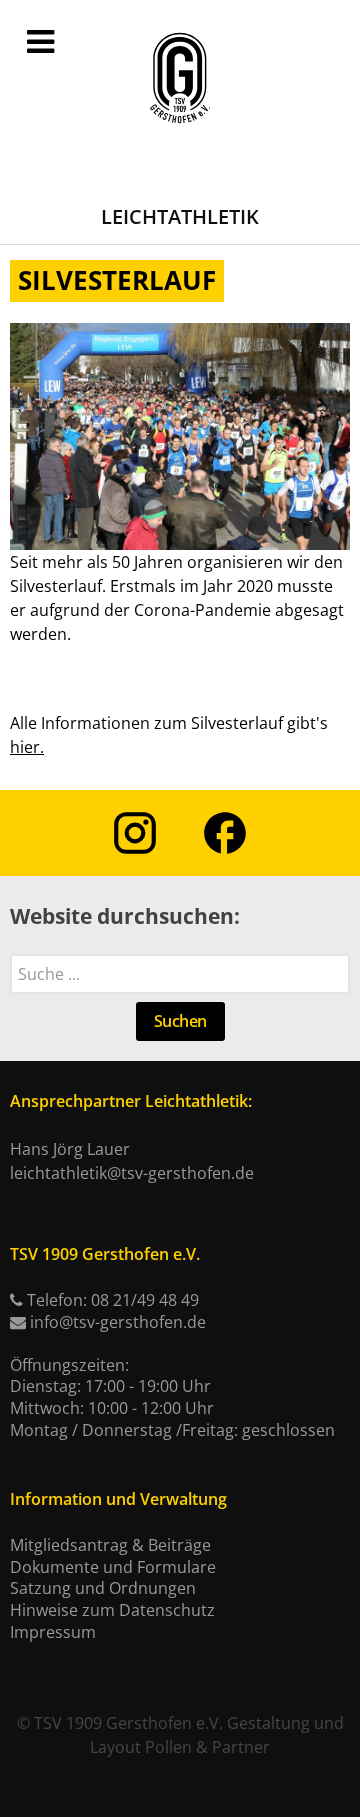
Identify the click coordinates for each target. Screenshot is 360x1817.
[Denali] (180, 79)
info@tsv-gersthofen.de (118, 1322)
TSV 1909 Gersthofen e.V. (128, 1723)
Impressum (53, 1632)
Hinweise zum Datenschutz (112, 1610)
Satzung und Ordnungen (103, 1588)
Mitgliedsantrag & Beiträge (110, 1545)
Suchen (180, 1021)
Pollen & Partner (207, 1747)
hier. (27, 747)
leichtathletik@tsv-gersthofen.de (132, 1173)
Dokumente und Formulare (113, 1567)
